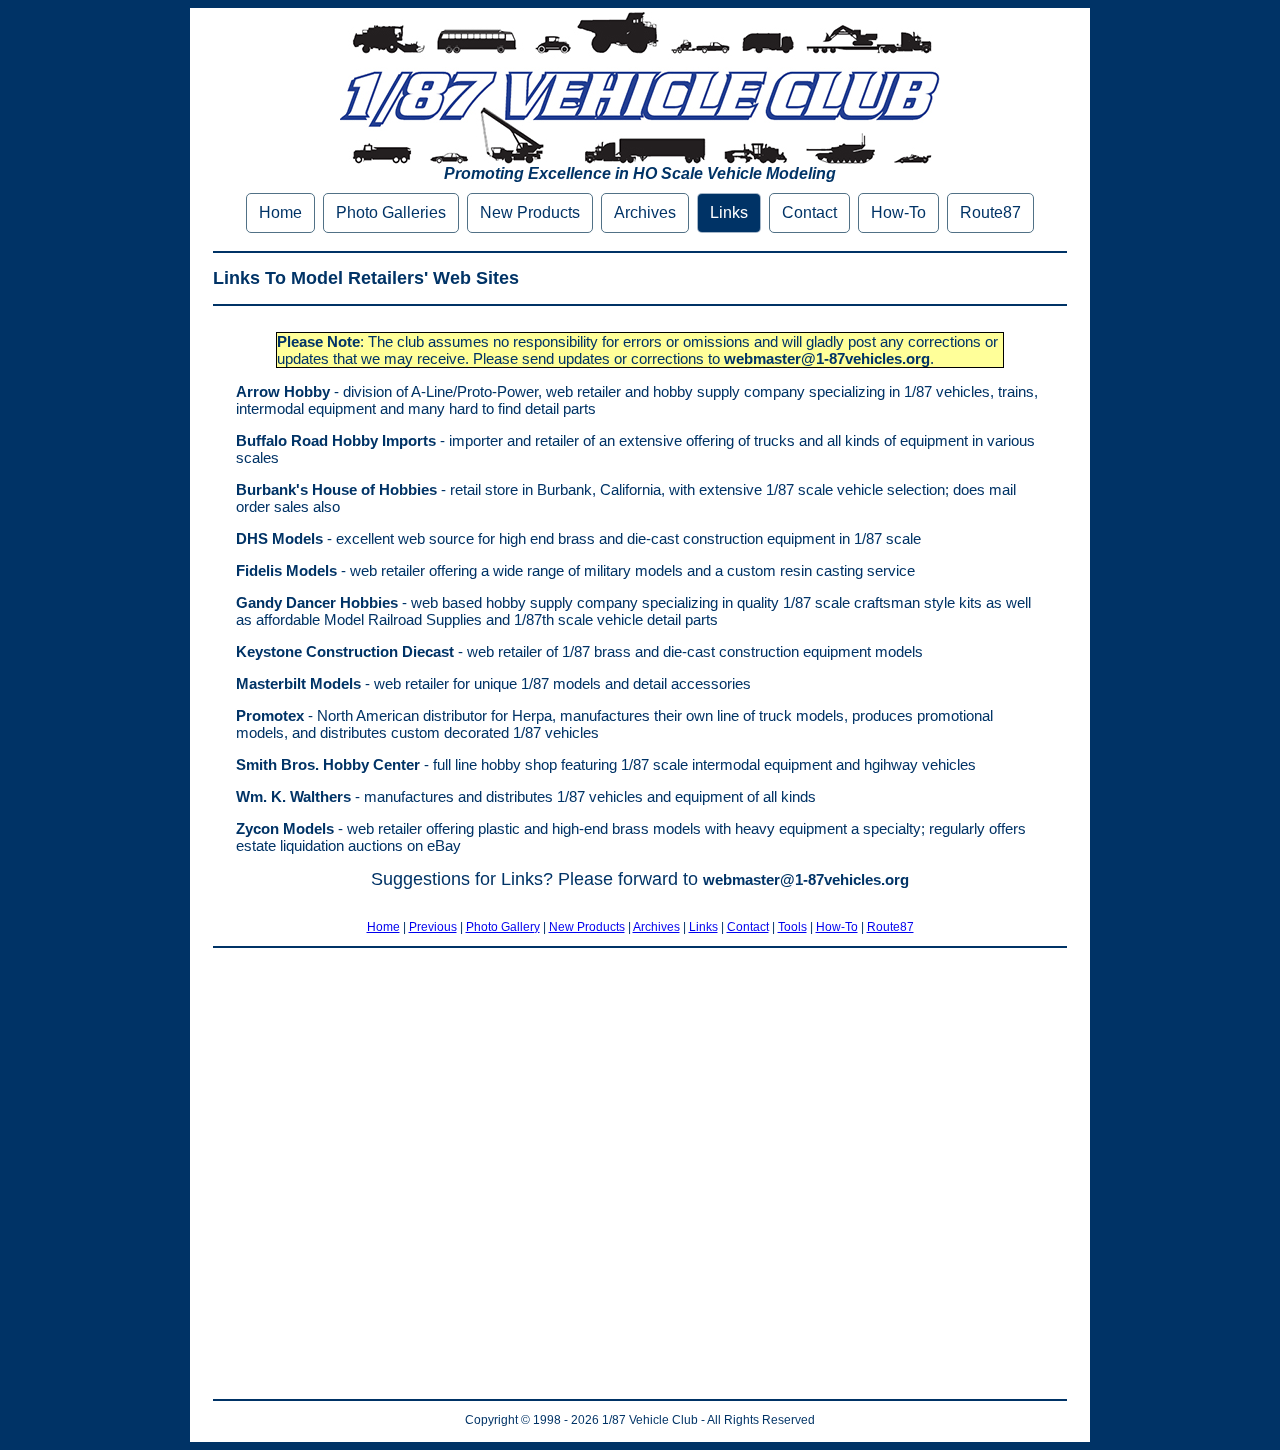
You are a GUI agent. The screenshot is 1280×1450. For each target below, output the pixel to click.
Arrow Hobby (283, 391)
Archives (645, 212)
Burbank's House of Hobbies (336, 489)
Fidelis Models (286, 570)
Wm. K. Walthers (293, 796)
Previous (433, 927)
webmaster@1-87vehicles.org (827, 358)
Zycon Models (285, 828)
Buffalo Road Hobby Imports (336, 440)
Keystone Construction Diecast (345, 651)
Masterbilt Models (298, 683)
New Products (530, 212)
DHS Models (279, 538)
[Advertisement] (640, 1173)
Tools (792, 927)
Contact (809, 212)
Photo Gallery (503, 927)
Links (729, 212)
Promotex (270, 715)
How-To (898, 212)
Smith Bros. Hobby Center (328, 764)
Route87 (990, 212)
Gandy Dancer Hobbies (317, 602)
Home (280, 212)
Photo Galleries (391, 212)
